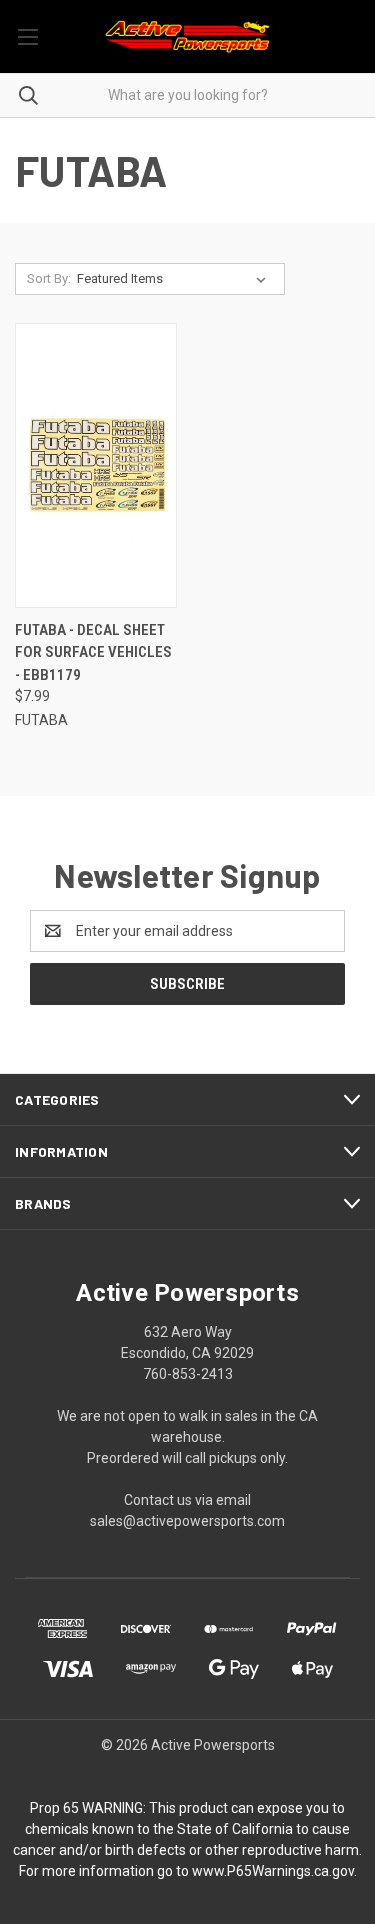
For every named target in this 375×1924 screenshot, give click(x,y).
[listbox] (175, 279)
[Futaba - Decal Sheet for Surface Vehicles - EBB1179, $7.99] (96, 465)
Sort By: (49, 278)
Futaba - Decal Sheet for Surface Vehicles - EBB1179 (93, 652)
